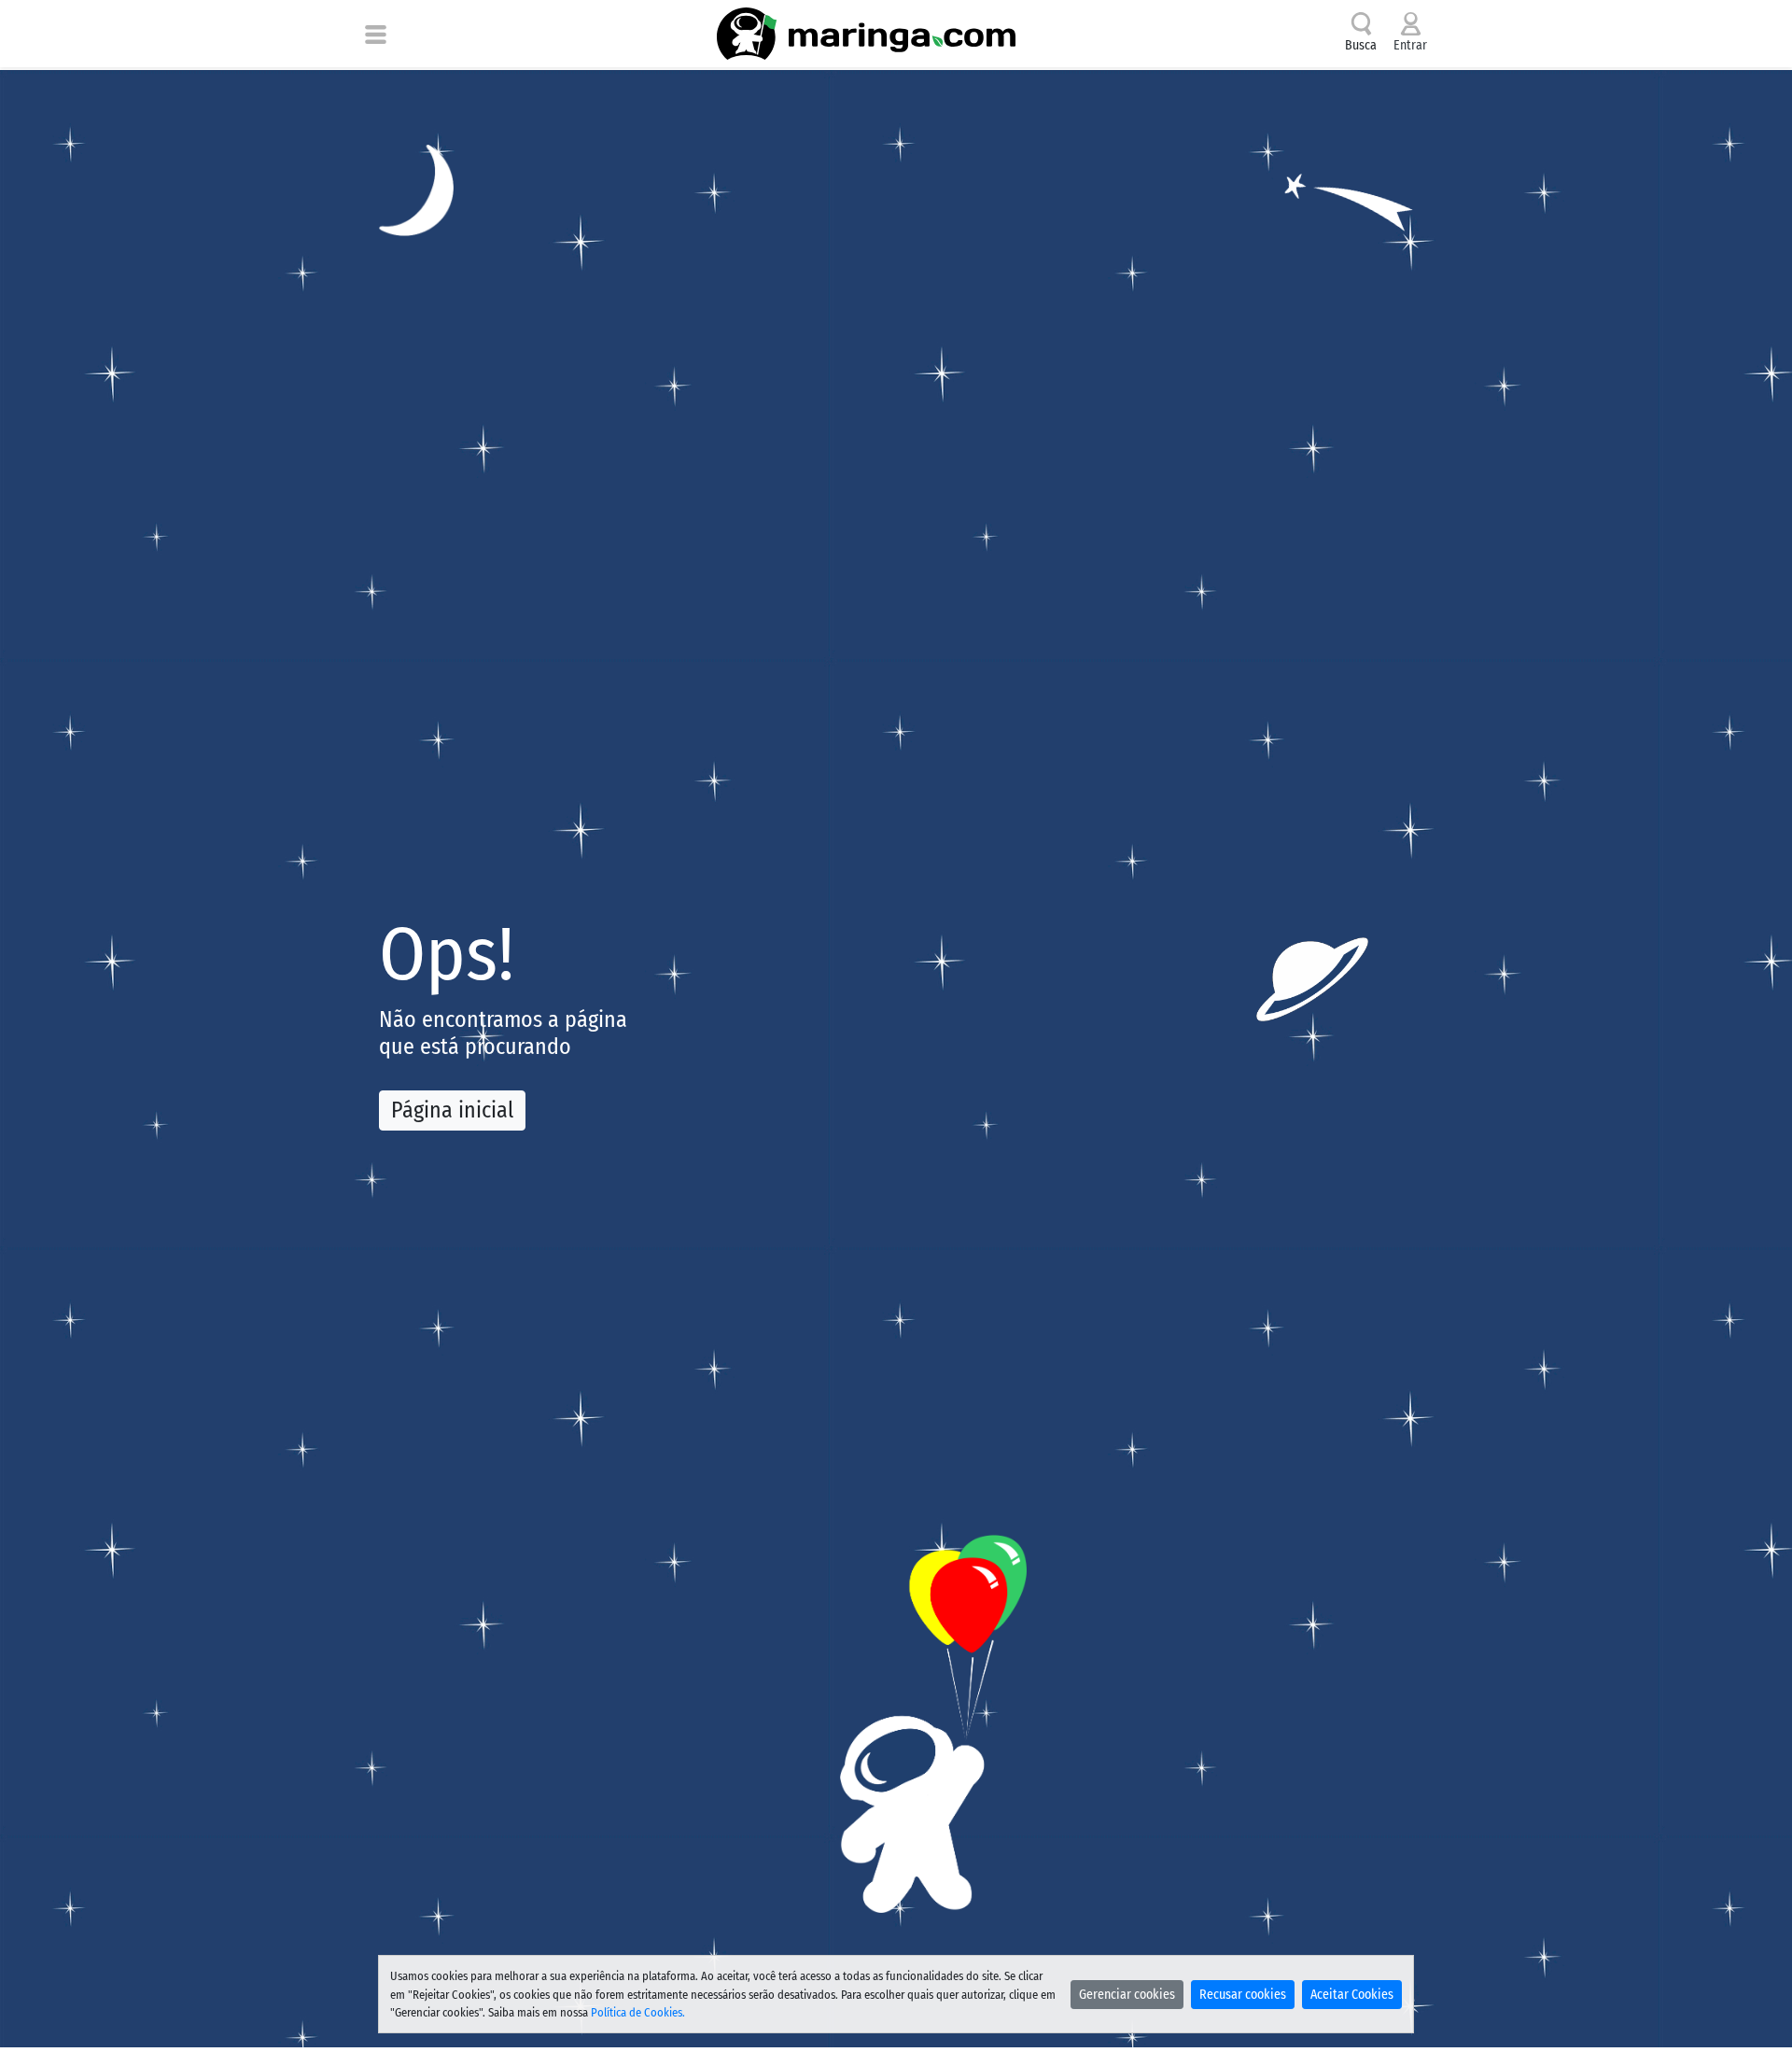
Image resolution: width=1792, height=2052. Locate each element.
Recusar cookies (1243, 1995)
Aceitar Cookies (1352, 1995)
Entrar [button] (1410, 45)
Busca (1361, 45)
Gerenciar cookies (1127, 1995)
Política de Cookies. (638, 2012)
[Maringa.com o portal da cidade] (866, 34)
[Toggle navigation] (376, 34)
